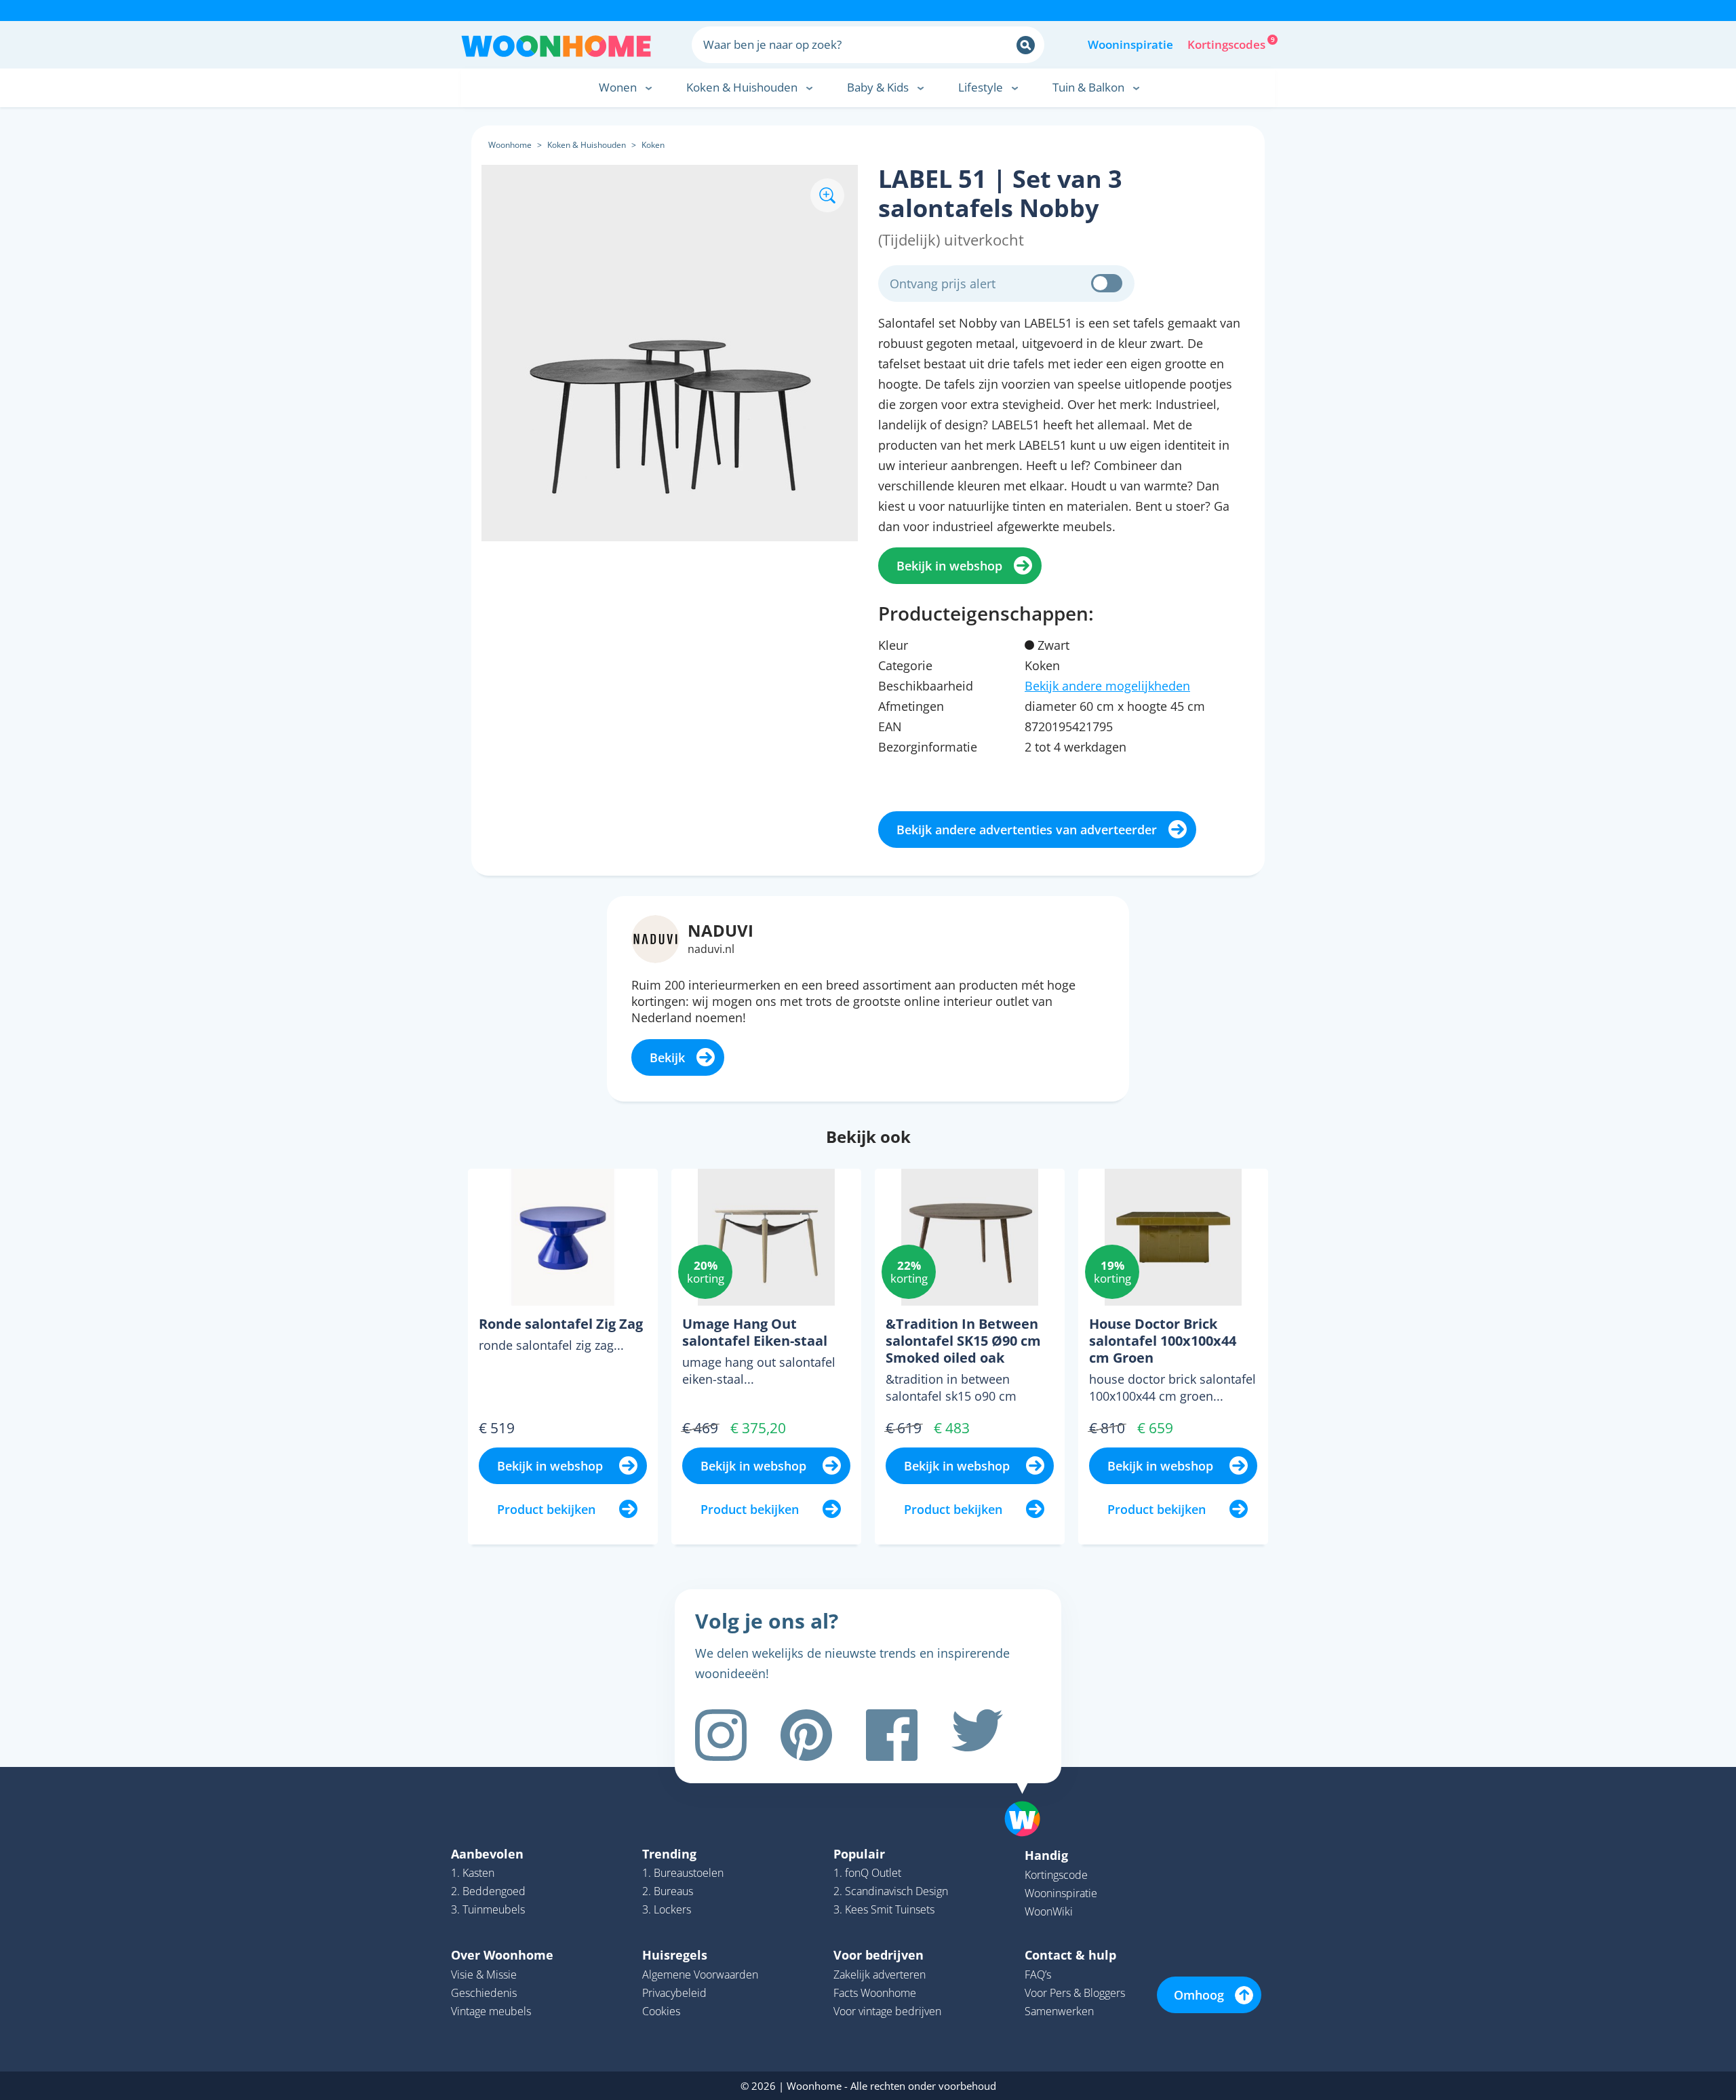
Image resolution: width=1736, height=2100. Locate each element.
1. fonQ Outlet (867, 1873)
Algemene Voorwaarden (700, 1975)
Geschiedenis (484, 1993)
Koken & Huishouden (587, 145)
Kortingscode (1056, 1875)
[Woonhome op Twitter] (977, 1735)
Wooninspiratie (1130, 44)
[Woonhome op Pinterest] (806, 1735)
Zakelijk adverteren (880, 1975)
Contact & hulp (1070, 1955)
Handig (1046, 1855)
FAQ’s (1038, 1975)
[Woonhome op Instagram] (721, 1735)
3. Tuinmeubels (488, 1909)
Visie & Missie (484, 1975)
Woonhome (510, 145)
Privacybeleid (674, 1993)
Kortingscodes (1227, 43)
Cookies (661, 2011)
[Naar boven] (1029, 1797)
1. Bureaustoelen (683, 1873)
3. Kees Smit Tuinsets (884, 1909)
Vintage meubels (491, 2011)
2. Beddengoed (488, 1891)
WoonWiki (1049, 1911)
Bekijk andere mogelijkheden (1107, 686)
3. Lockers (667, 1909)
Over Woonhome (502, 1955)
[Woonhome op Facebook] (892, 1735)
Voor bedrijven (879, 1955)
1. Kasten (473, 1873)
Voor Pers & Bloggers (1075, 1993)
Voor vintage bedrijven (887, 2011)
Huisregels (675, 1955)
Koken (653, 145)
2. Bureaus (668, 1891)
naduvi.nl (711, 949)
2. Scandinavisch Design (891, 1891)
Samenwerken (1059, 2011)
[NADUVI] (655, 937)
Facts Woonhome (875, 1993)
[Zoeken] (1026, 45)
